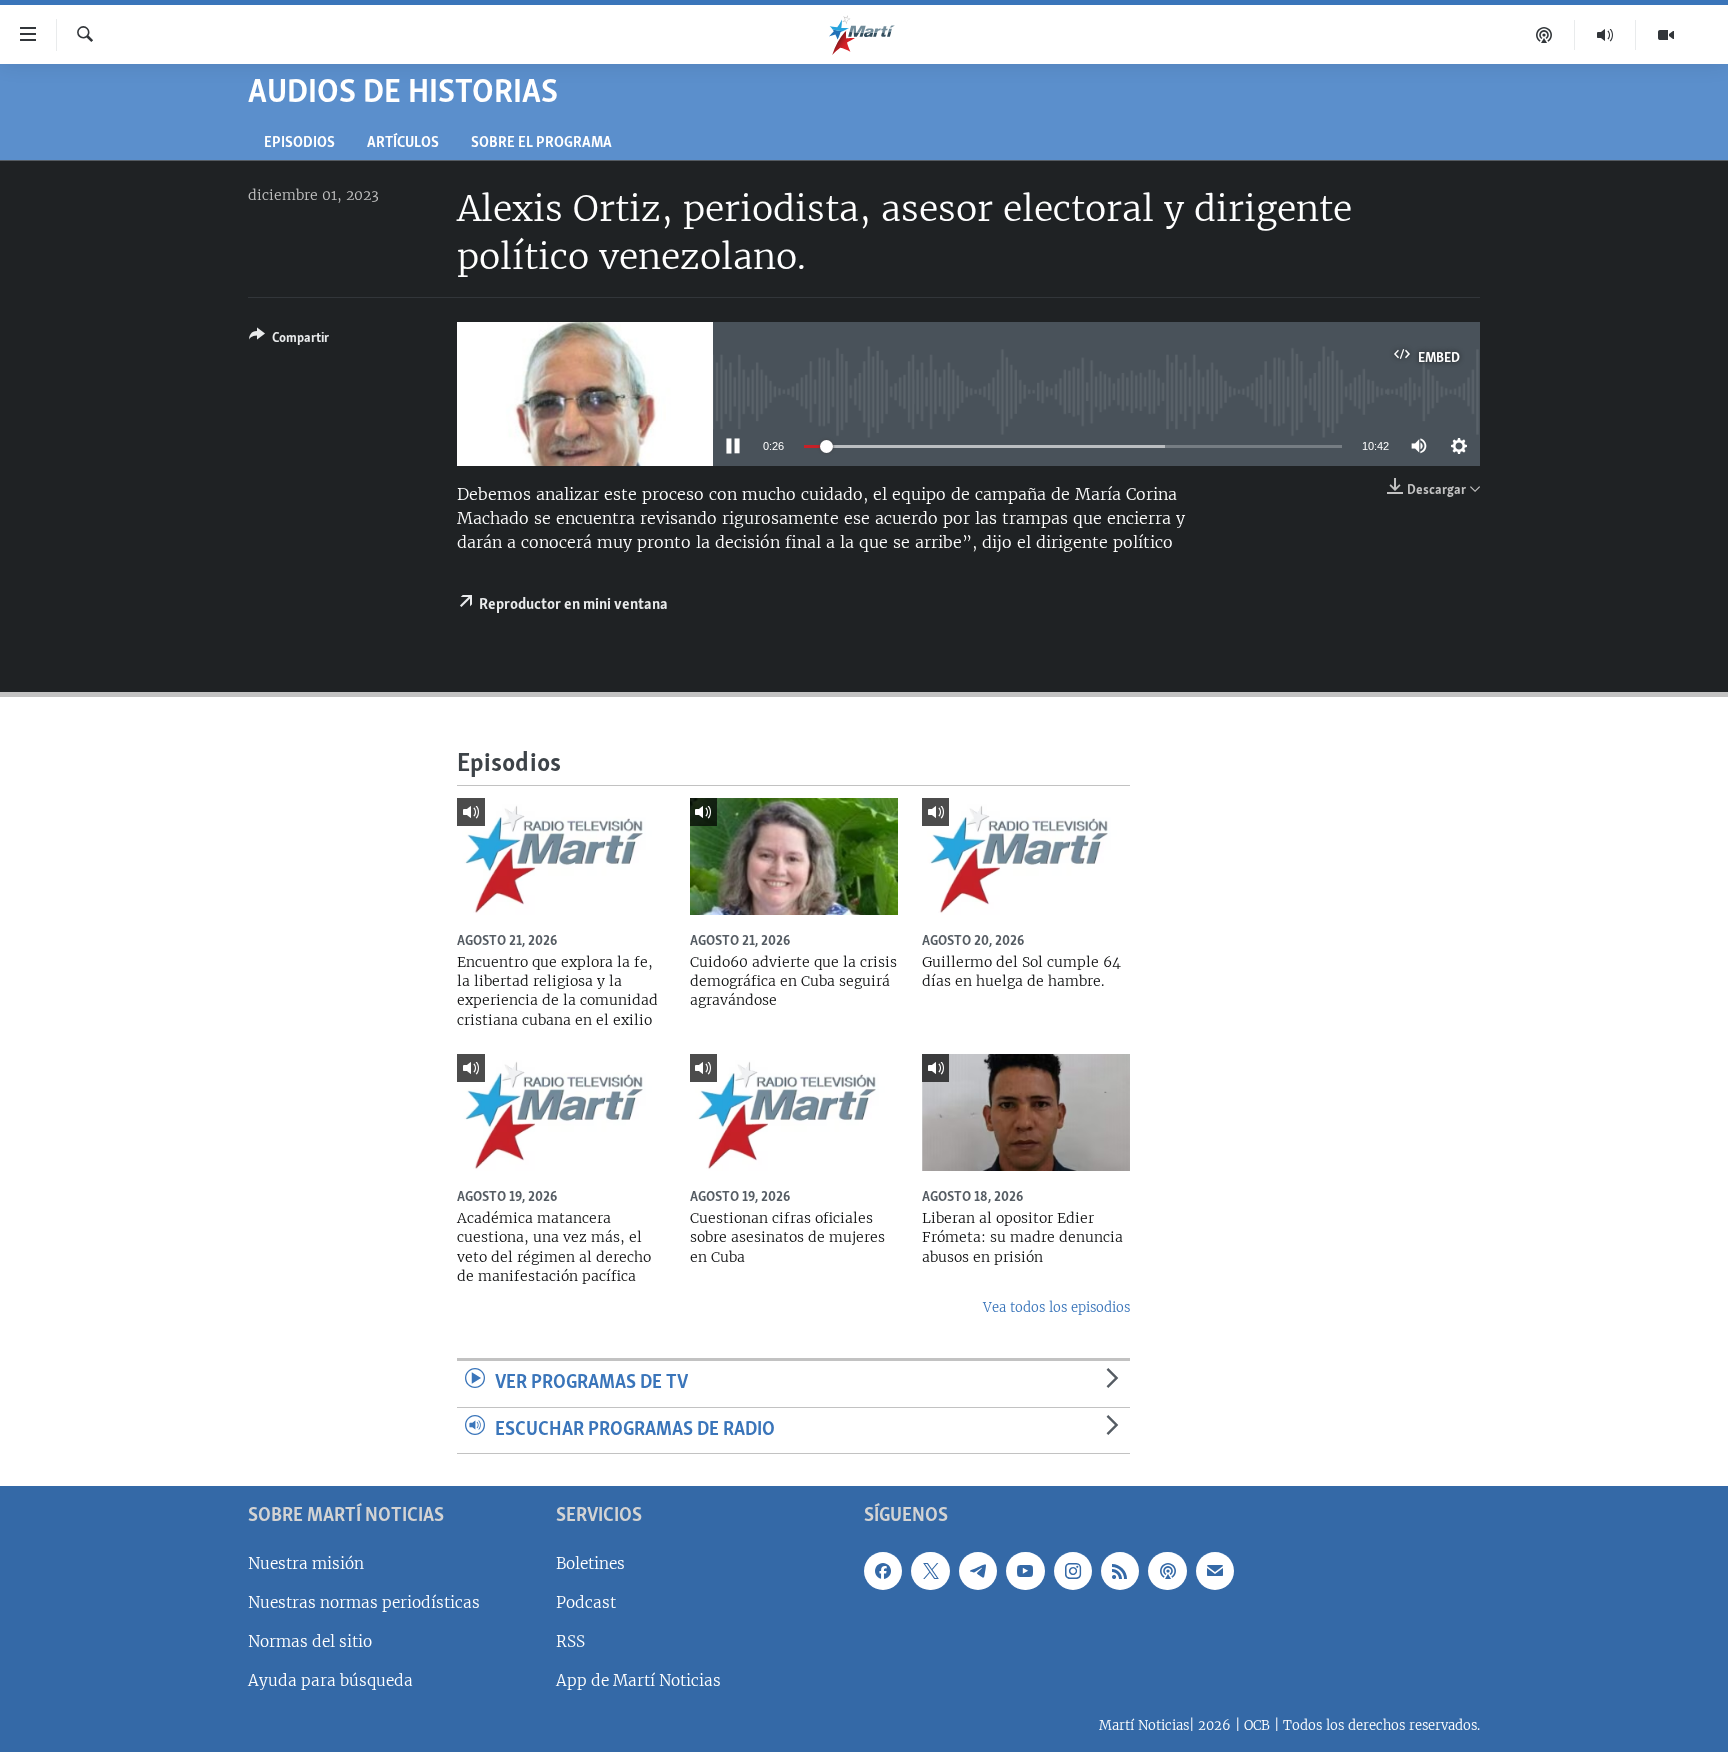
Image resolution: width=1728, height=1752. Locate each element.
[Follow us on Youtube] (1025, 1571)
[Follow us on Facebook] (883, 1571)
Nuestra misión (306, 1563)
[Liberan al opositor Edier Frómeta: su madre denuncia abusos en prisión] (1026, 1112)
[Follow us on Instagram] (1073, 1571)
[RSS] (1120, 1571)
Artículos (403, 143)
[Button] (289, 341)
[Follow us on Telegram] (978, 1571)
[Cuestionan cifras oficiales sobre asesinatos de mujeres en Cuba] (794, 1112)
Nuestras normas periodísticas (364, 1602)
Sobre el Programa (541, 143)
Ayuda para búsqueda (330, 1680)
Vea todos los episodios (1056, 1307)
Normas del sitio (310, 1641)
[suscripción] (1215, 1571)
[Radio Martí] (1605, 35)
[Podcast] (1544, 35)
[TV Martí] (1666, 35)
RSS (570, 1641)
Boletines (590, 1563)
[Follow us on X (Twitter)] (930, 1571)
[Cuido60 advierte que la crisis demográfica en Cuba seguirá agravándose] (794, 856)
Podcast (586, 1602)
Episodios (299, 143)
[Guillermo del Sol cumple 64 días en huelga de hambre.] (1026, 856)
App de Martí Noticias (638, 1680)
